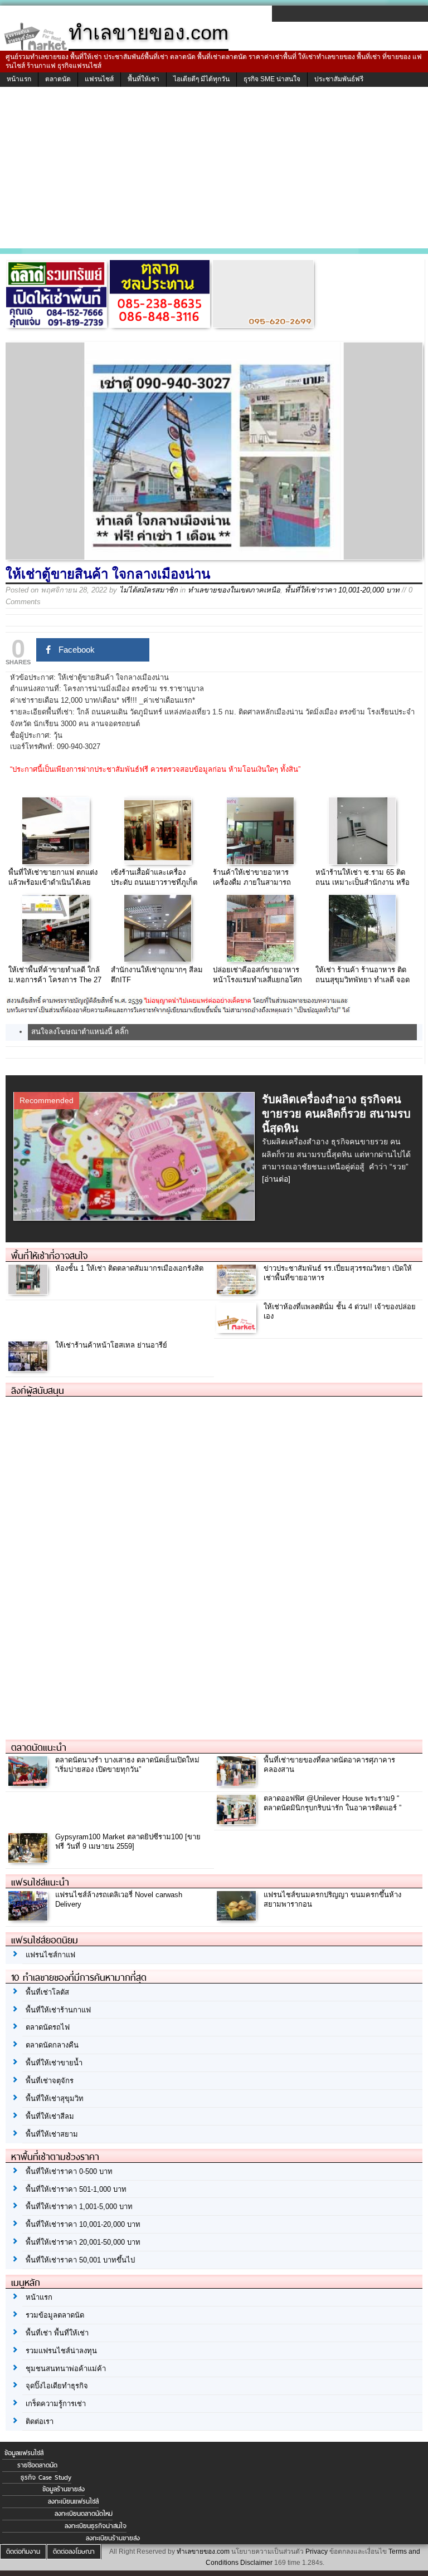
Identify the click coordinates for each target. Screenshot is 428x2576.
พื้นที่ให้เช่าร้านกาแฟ (58, 2010)
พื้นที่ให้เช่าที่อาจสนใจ (49, 1256)
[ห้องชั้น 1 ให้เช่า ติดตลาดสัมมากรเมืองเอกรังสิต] (29, 1291)
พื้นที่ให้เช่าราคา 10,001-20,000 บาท (342, 590)
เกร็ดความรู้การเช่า (56, 2404)
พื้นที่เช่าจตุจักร (50, 2081)
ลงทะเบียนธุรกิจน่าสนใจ (96, 2526)
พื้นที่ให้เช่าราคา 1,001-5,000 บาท (79, 2207)
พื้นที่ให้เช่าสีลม (50, 2116)
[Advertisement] (214, 170)
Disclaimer (256, 2563)
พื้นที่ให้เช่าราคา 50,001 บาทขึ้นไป (80, 2260)
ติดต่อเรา (40, 2421)
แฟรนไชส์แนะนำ (40, 1882)
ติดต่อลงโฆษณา (74, 2551)
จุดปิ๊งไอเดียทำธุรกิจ (57, 2386)
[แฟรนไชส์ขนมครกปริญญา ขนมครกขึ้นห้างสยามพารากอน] (238, 1918)
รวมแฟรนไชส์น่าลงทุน (61, 2351)
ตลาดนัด (58, 79)
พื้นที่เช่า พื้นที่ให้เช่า (57, 2333)
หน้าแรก (19, 79)
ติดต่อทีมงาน (23, 2551)
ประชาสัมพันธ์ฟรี (339, 79)
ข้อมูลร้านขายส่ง (64, 2489)
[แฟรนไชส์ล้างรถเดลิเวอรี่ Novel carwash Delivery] (29, 1918)
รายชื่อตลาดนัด (37, 2465)
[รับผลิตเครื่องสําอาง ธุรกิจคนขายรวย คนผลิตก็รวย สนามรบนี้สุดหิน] (136, 1217)
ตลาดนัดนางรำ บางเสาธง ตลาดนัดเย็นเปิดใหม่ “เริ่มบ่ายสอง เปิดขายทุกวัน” (127, 1765)
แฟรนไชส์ (99, 79)
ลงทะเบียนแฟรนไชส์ (73, 2501)
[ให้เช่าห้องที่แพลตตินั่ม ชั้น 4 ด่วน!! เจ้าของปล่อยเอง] (238, 1329)
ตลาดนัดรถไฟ (48, 2027)
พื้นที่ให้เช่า (144, 79)
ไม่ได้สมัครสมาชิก (149, 590)
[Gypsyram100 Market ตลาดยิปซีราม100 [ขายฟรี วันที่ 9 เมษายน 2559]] (29, 1860)
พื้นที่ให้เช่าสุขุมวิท (55, 2098)
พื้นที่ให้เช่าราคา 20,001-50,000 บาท (83, 2242)
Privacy (317, 2551)
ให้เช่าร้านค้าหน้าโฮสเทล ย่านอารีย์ (111, 1345)
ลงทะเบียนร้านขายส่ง (113, 2538)
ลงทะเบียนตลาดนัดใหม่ (84, 2514)
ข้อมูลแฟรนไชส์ (24, 2453)
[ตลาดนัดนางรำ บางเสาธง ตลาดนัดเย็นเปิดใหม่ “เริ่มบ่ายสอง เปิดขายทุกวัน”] (29, 1783)
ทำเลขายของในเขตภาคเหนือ (234, 590)
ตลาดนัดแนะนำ (39, 1747)
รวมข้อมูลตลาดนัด (55, 2315)
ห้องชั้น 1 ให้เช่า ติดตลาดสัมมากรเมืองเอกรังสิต (129, 1268)
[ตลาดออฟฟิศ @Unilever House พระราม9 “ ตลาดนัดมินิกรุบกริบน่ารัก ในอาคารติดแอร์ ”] (238, 1821)
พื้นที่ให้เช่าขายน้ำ (54, 2063)
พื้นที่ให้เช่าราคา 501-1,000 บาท (76, 2189)
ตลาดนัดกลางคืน (52, 2045)
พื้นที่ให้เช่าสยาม (52, 2134)
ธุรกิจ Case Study (46, 2477)
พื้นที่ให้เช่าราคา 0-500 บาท (69, 2171)
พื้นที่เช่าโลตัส (47, 1992)
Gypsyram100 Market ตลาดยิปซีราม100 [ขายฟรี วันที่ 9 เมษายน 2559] (128, 1842)
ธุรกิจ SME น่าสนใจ (272, 79)
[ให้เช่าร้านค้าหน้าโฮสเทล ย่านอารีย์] (29, 1368)
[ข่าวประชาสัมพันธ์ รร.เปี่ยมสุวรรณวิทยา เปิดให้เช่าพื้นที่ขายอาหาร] (238, 1291)
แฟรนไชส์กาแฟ (50, 1955)
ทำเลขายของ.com (203, 2551)
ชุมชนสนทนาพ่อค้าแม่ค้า (66, 2369)
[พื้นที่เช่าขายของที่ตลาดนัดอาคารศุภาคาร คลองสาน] (238, 1783)
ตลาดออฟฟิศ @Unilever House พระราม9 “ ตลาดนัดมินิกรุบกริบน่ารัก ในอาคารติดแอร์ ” (332, 1803)
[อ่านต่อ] (276, 1179)
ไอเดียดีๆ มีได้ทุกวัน (201, 79)
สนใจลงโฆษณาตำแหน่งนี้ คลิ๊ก (80, 1032)
